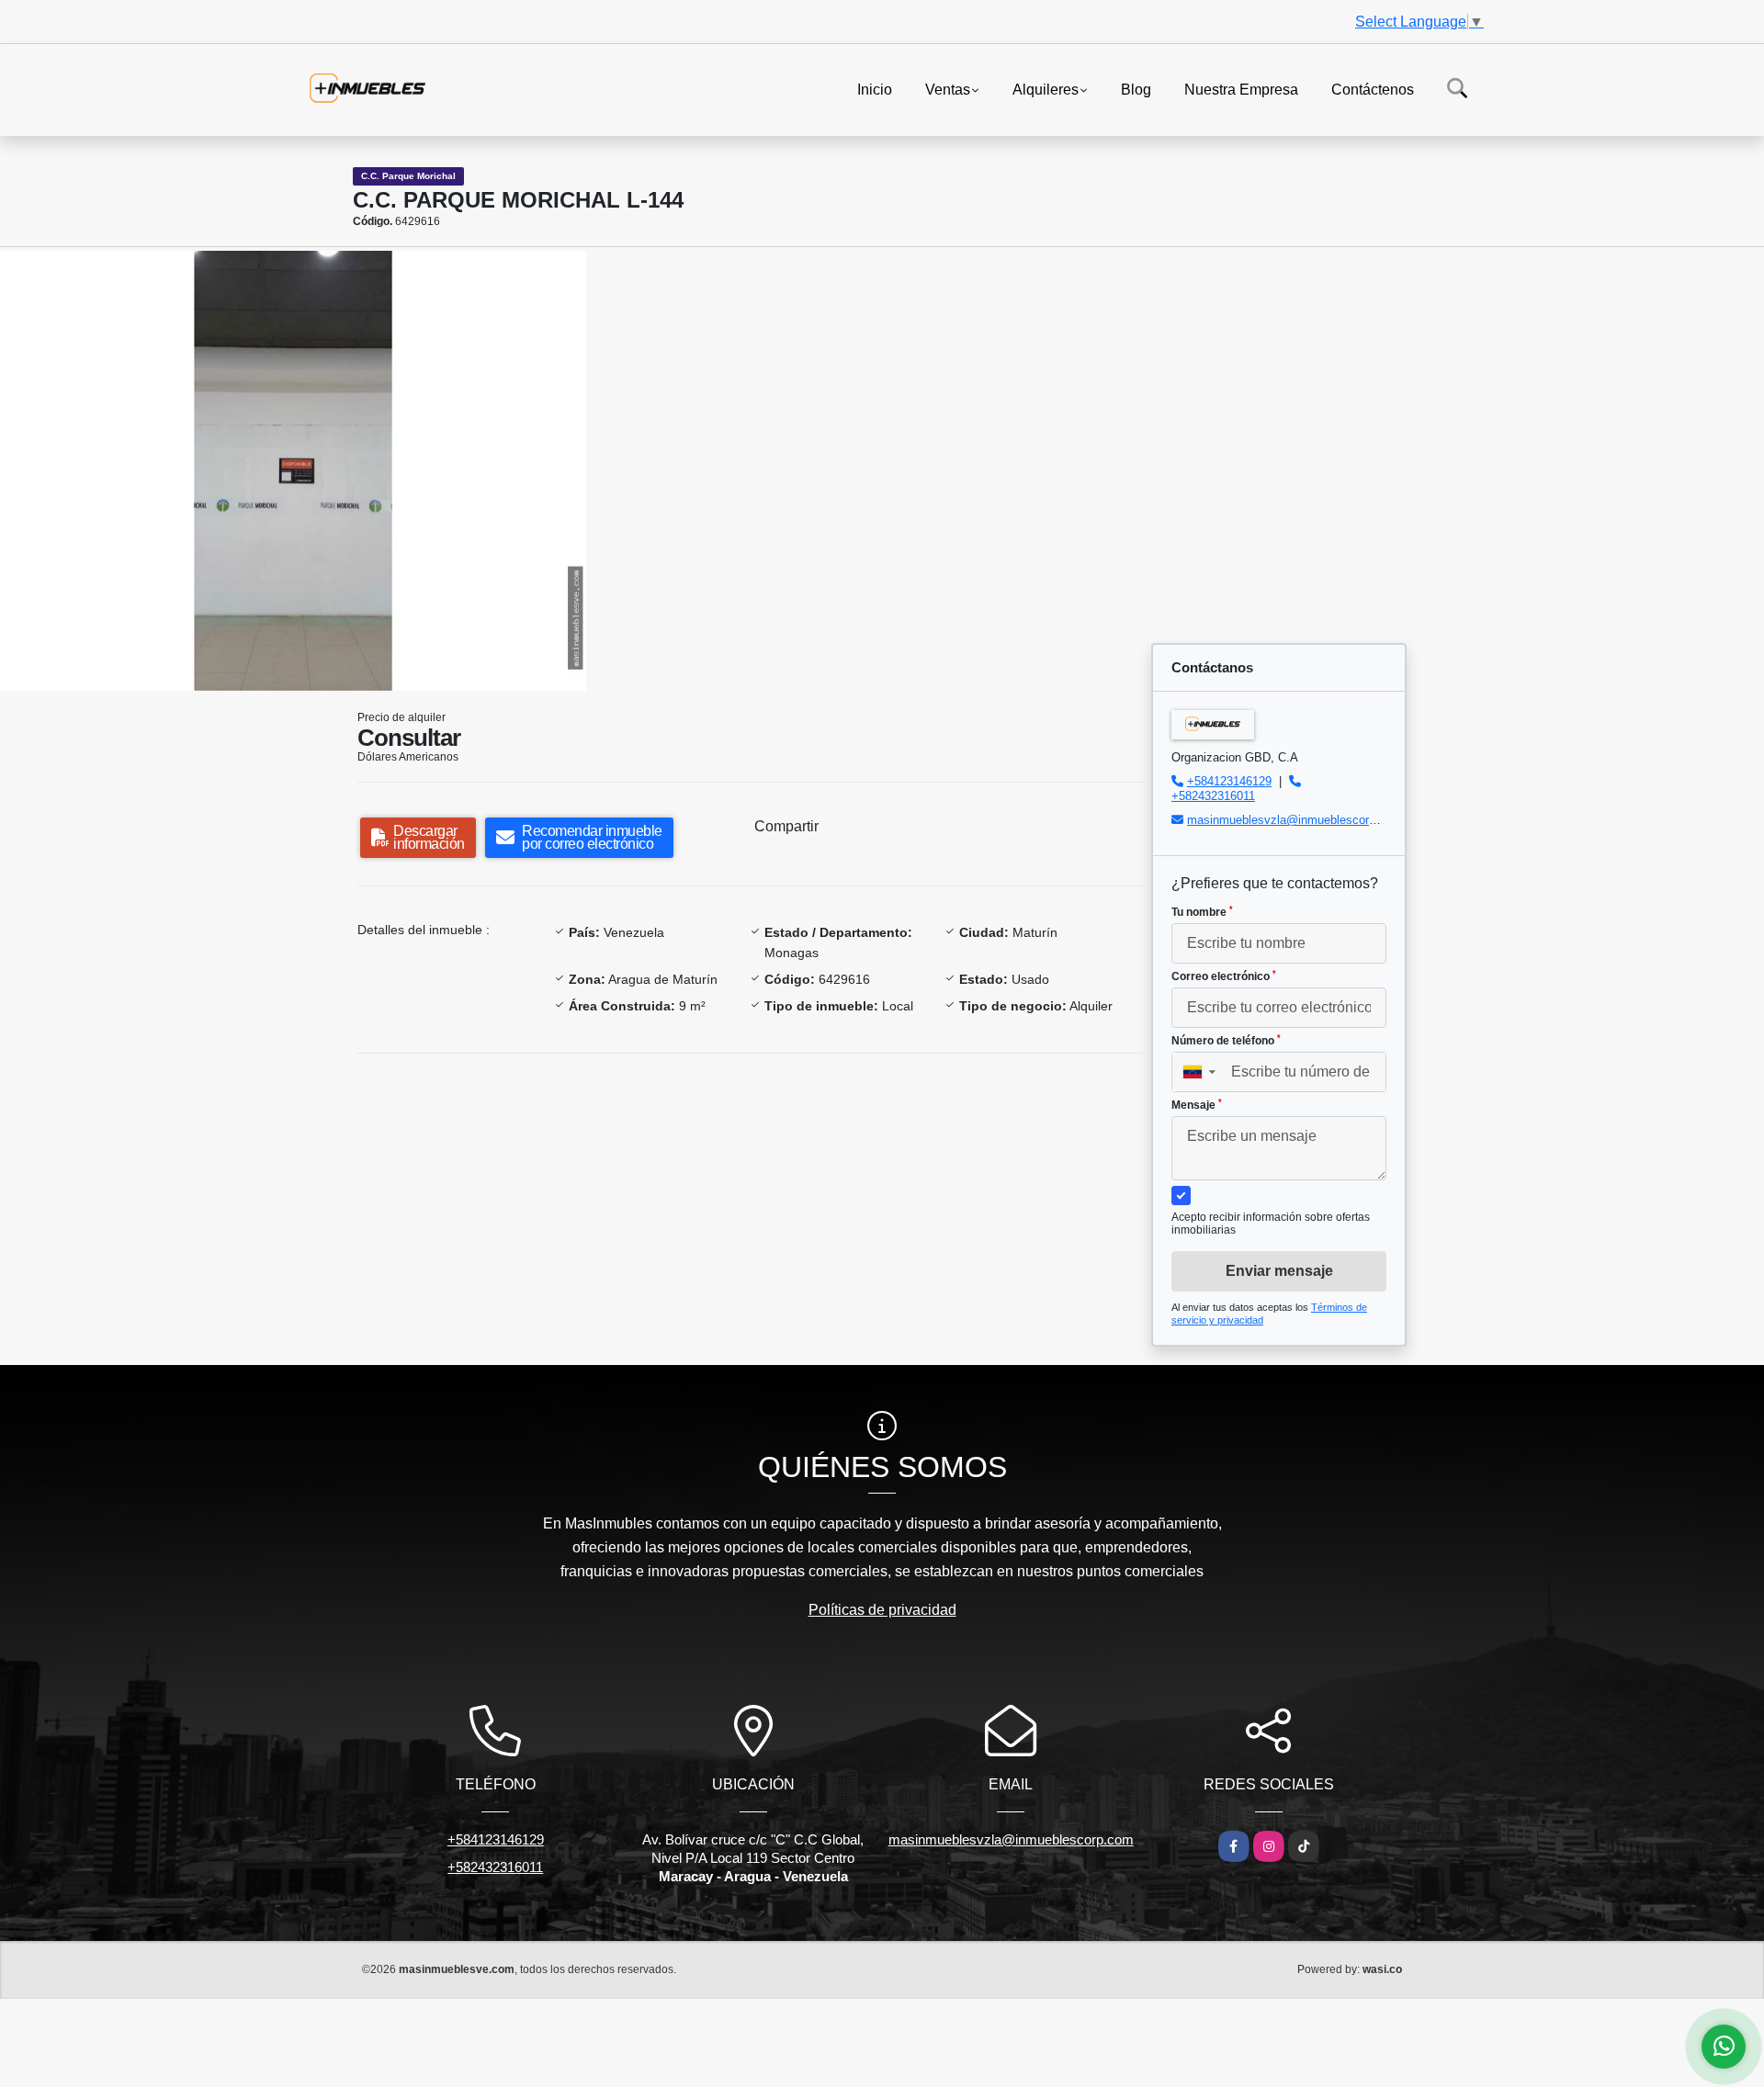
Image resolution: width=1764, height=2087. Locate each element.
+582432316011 (1213, 796)
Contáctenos (1373, 89)
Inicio (875, 89)
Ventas (948, 89)
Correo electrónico (1224, 976)
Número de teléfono (1226, 1041)
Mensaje (1197, 1105)
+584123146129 (1229, 781)
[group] (293, 471)
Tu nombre (1202, 912)
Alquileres (1046, 89)
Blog (1136, 89)
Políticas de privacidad (882, 1610)
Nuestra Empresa (1241, 89)
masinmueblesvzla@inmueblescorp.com (1295, 820)
